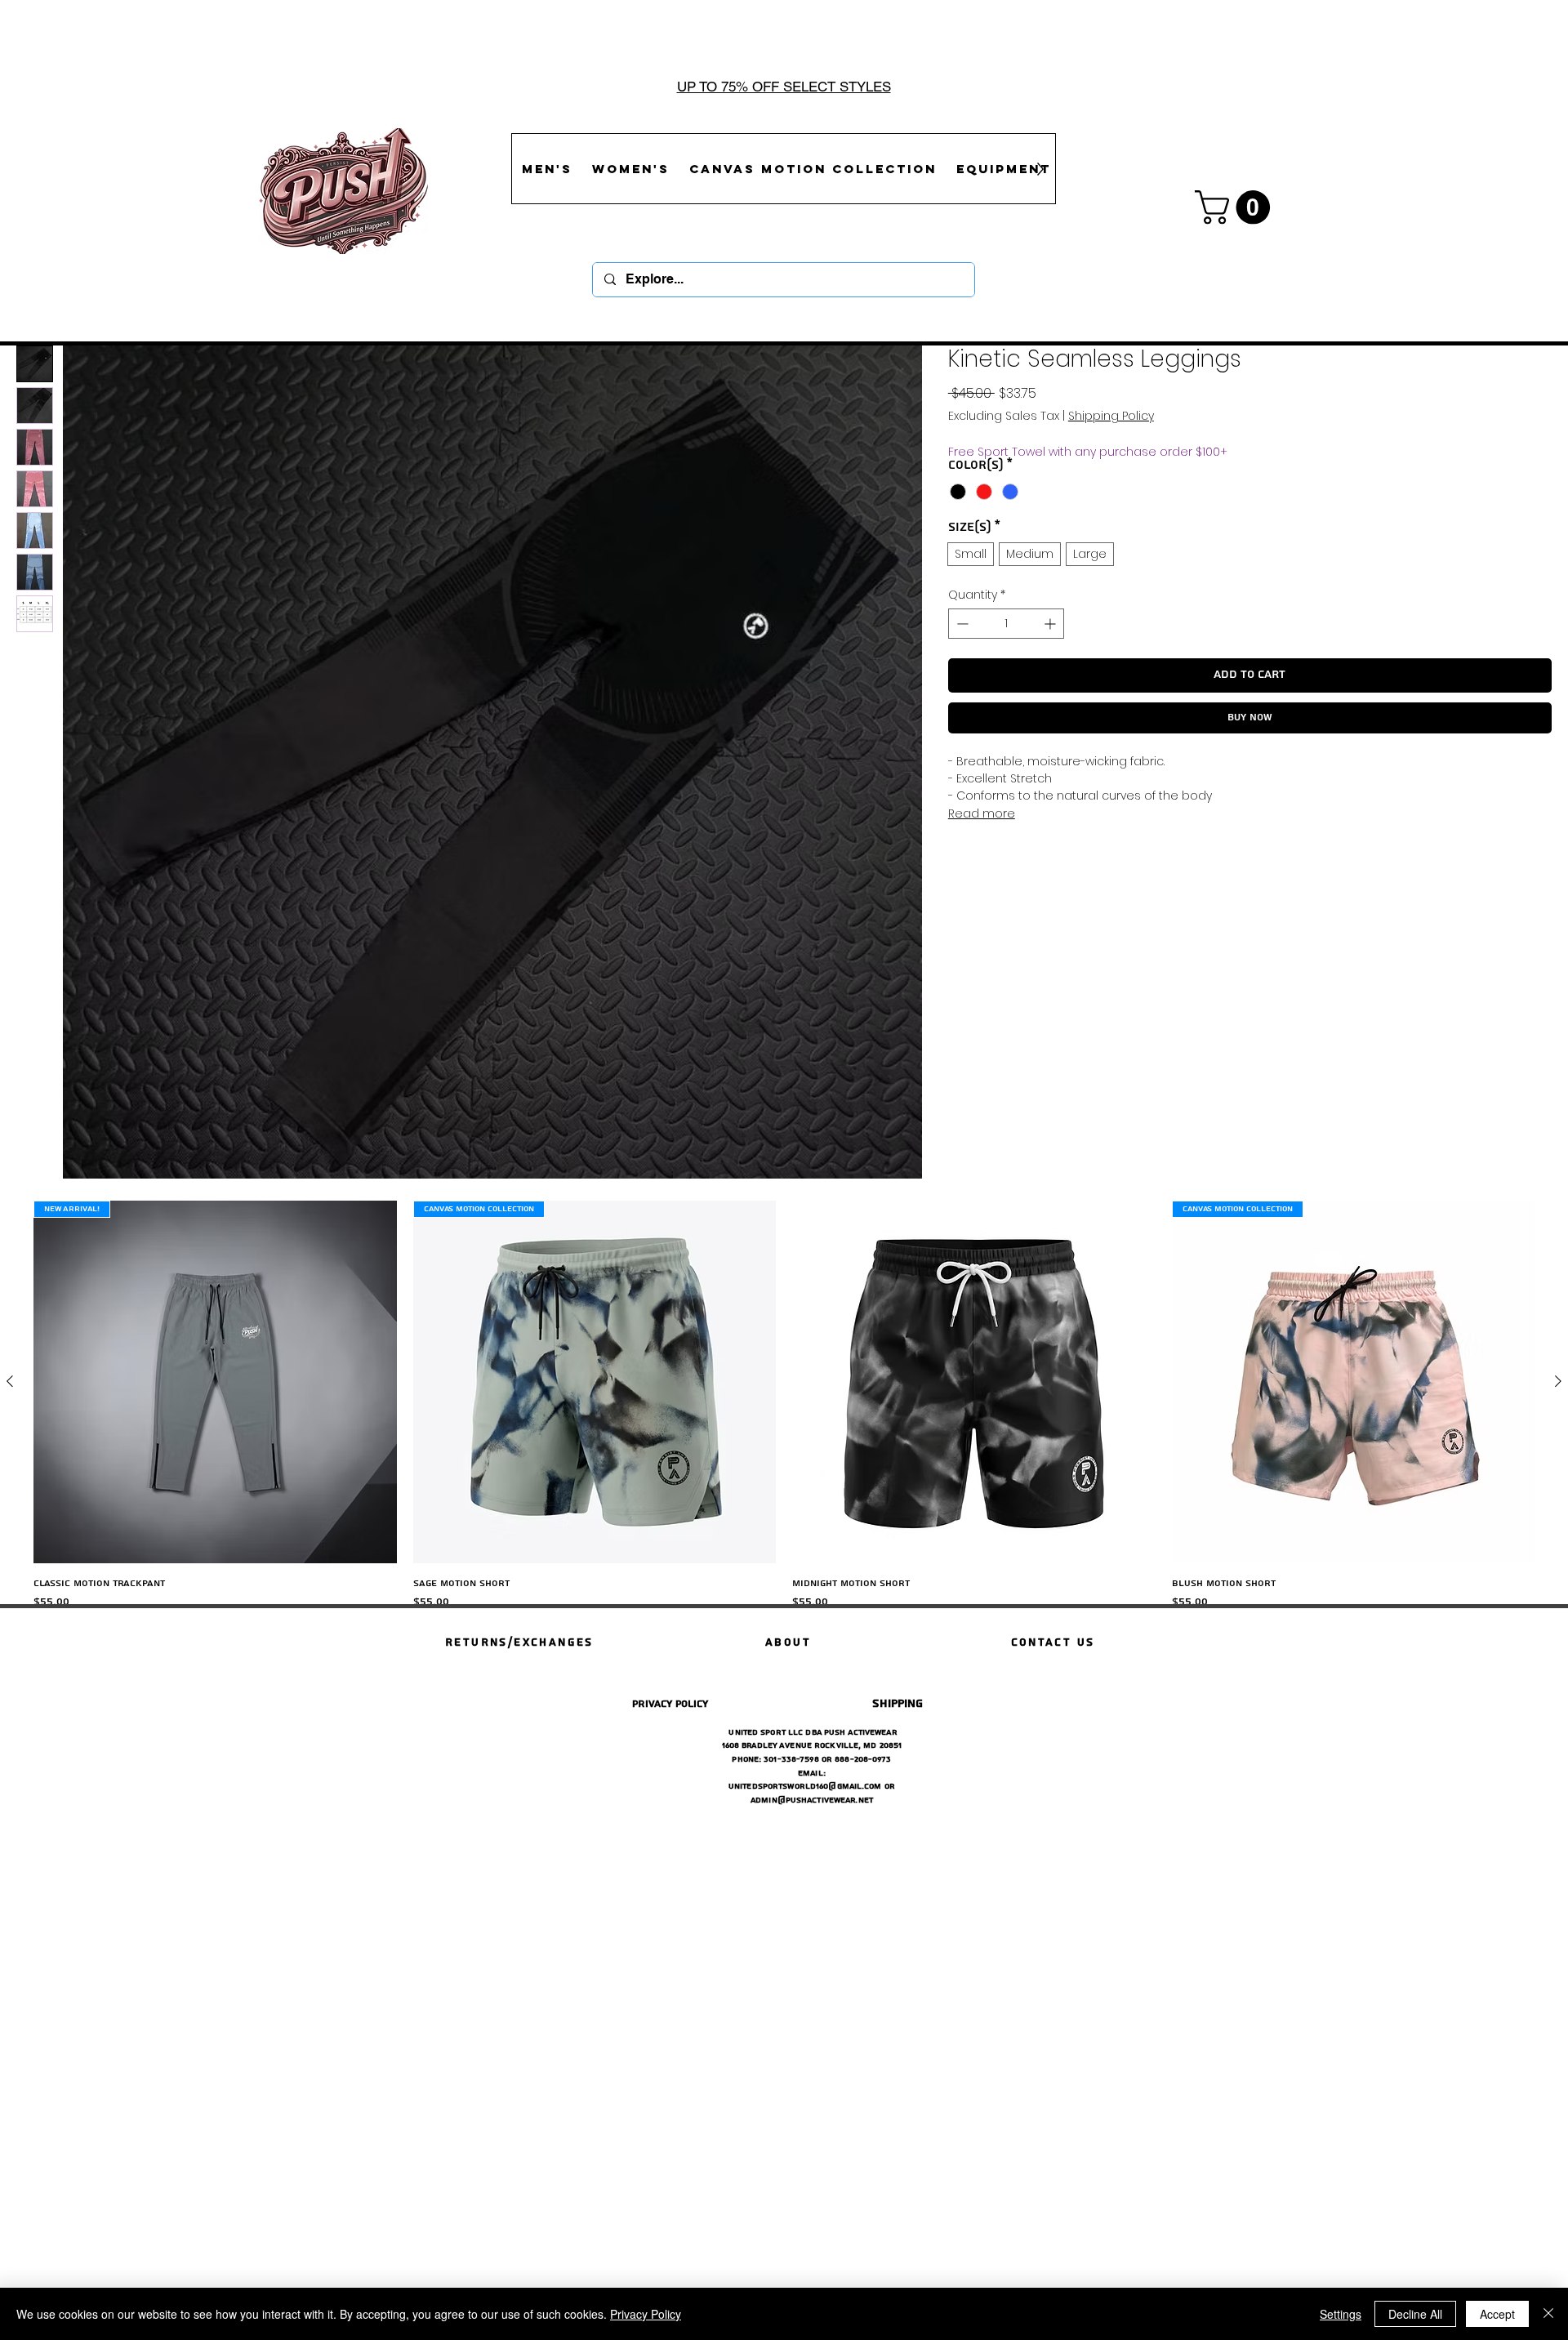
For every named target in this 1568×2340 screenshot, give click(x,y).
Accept (1497, 2314)
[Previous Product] (10, 1381)
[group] (784, 1416)
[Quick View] (974, 1382)
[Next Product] (1558, 1381)
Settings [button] (1341, 2314)
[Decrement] (961, 624)
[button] (1236, 207)
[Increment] (1051, 624)
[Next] (1476, 87)
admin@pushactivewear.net (812, 1800)
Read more (982, 813)
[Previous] (92, 87)
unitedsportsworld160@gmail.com (805, 1786)
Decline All (1415, 2314)
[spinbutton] (1006, 624)
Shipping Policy (1111, 416)
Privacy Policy (646, 2314)
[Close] (1548, 2314)
